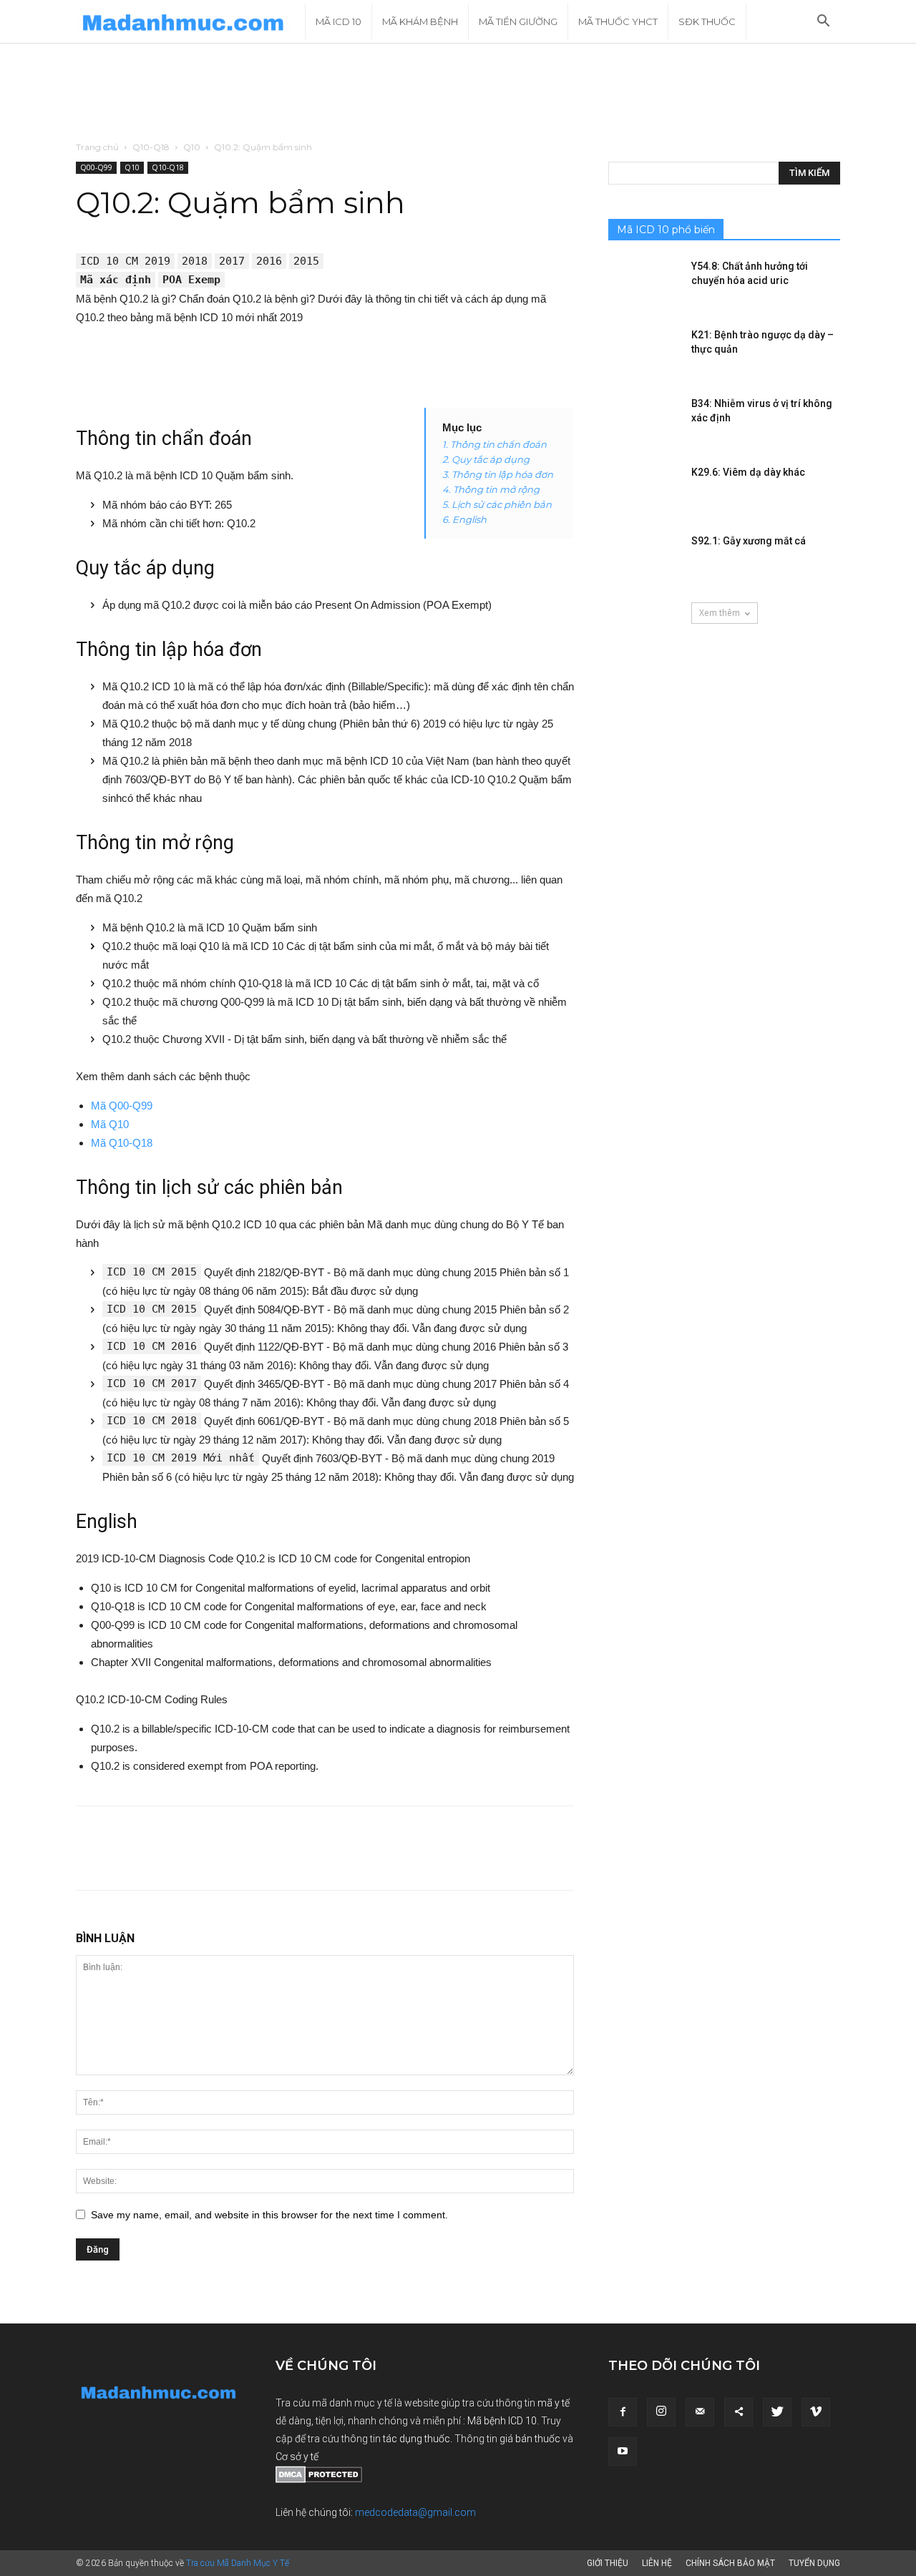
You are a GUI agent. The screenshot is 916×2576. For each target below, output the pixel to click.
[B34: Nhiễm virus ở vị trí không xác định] (644, 421)
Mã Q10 (110, 1124)
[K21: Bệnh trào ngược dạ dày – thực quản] (644, 353)
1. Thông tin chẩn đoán (494, 444)
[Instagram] (661, 2412)
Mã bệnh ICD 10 (502, 2421)
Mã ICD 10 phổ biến (666, 230)
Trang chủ (97, 147)
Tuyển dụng (814, 2563)
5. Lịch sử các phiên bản (497, 504)
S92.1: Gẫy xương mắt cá (749, 541)
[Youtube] (623, 2452)
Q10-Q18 (151, 147)
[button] (823, 23)
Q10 (192, 147)
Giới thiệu (608, 2563)
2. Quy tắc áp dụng (486, 459)
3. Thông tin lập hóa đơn (498, 474)
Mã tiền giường (518, 21)
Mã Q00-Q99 (122, 1106)
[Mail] (700, 2412)
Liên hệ (657, 2563)
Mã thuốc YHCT (618, 21)
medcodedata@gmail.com (415, 2512)
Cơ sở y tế (297, 2457)
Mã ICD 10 (338, 21)
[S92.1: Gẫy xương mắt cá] (644, 559)
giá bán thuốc (530, 2439)
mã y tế (554, 2403)
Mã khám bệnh (420, 21)
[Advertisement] (458, 93)
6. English (464, 519)
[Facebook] (623, 2412)
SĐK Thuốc (707, 21)
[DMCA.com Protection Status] (319, 2479)
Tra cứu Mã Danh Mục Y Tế (238, 2563)
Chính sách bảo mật (730, 2563)
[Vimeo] (816, 2412)
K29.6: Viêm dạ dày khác (748, 472)
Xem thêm (720, 613)
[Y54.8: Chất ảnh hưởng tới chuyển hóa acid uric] (644, 284)
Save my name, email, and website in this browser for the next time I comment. (269, 2215)
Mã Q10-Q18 (122, 1143)
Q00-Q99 (96, 167)
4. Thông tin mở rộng (491, 489)
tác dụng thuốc (416, 2439)
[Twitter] (777, 2412)
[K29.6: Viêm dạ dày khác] (644, 490)
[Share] (739, 2412)
